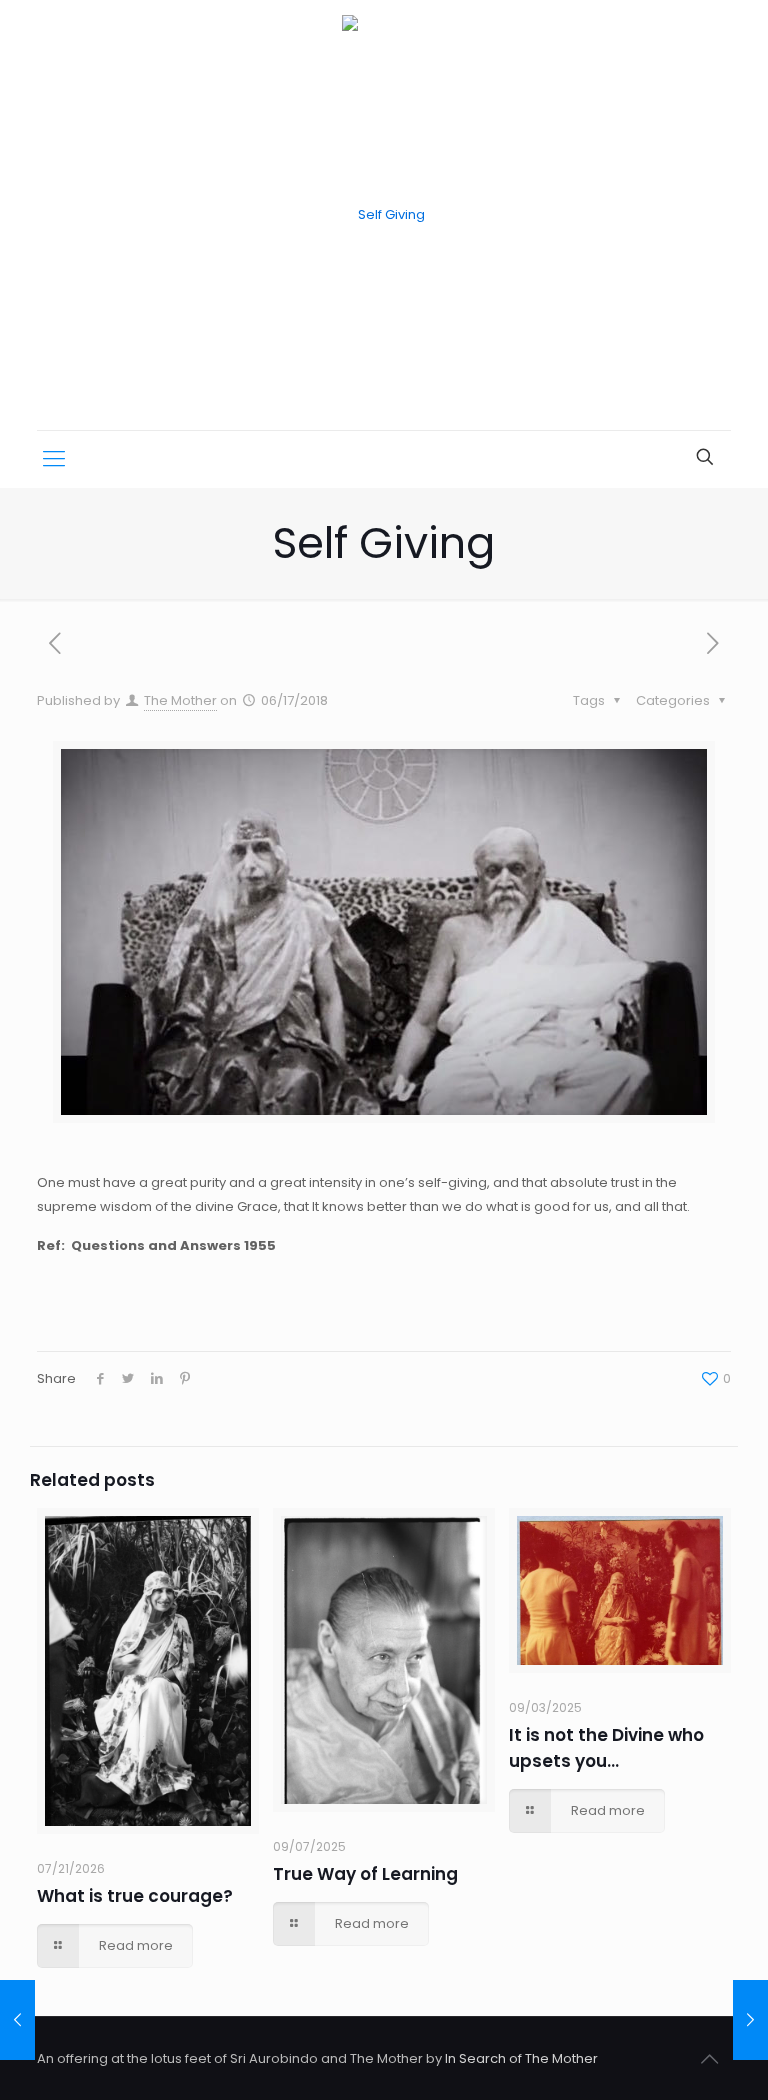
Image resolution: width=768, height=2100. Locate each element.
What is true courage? (135, 1896)
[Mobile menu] (54, 459)
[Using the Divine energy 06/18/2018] (750, 2020)
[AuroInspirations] (383, 215)
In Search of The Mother (521, 2058)
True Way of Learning (365, 1874)
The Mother (180, 700)
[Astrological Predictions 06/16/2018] (17, 2020)
